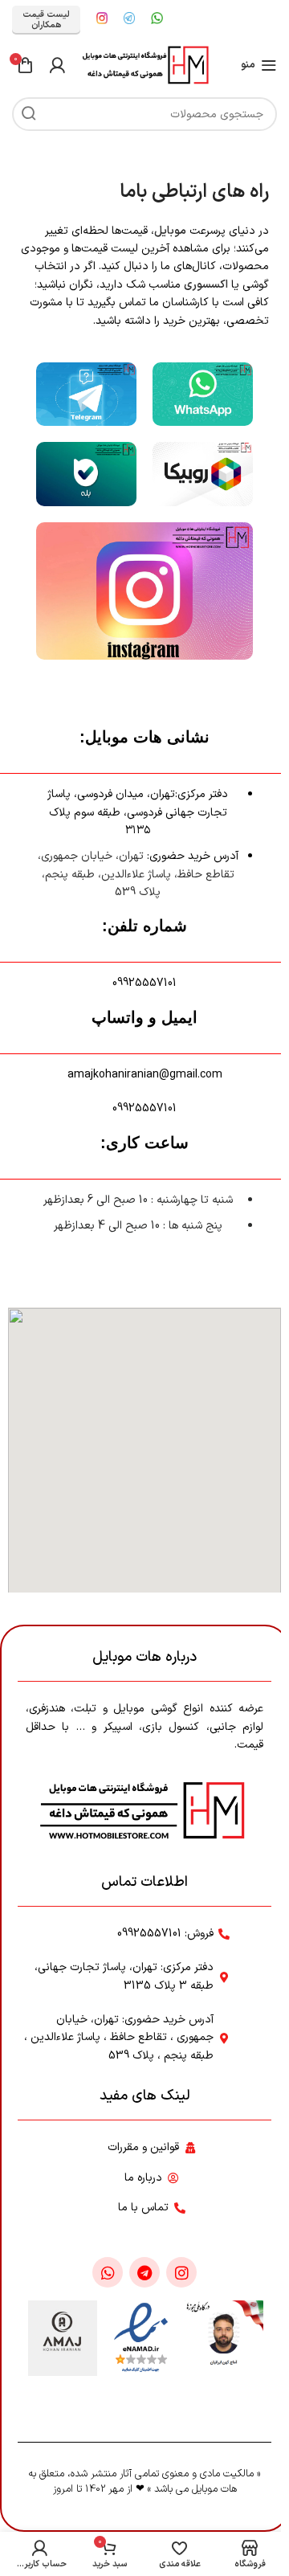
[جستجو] (29, 114)
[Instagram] (181, 2272)
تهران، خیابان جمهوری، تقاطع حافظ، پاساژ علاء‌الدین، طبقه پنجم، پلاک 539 (136, 874)
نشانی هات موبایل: (144, 737)
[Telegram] (144, 2272)
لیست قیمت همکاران (46, 20)
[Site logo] (145, 65)
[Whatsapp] (108, 2272)
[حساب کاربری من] (57, 65)
